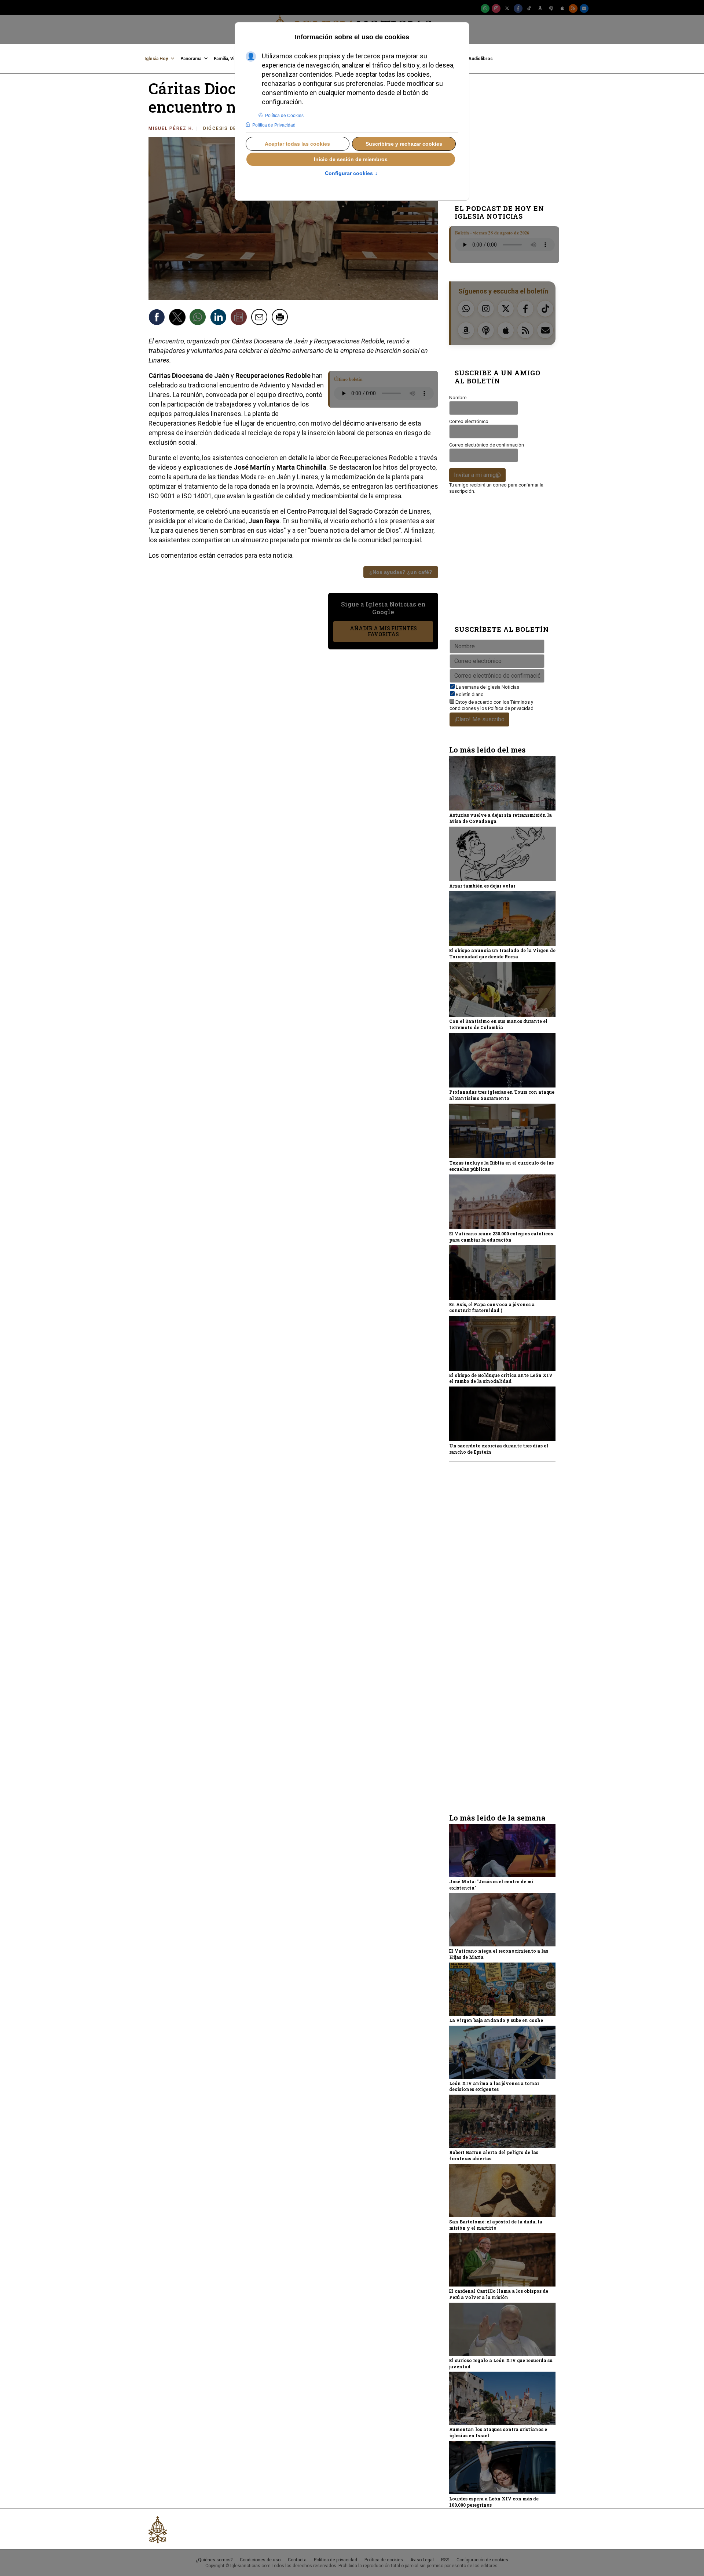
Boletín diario (470, 694)
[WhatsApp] (485, 8)
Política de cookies (384, 2560)
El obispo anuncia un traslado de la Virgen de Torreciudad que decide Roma (502, 953)
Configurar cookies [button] (351, 174)
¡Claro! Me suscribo (479, 719)
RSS (445, 2560)
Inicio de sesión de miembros (351, 159)
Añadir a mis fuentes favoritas (383, 631)
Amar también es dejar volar (482, 886)
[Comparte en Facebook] (158, 318)
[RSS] (573, 8)
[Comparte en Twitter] (178, 318)
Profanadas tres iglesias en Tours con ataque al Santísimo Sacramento (502, 1095)
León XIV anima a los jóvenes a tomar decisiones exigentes (494, 2086)
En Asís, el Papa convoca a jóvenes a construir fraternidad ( (492, 1307)
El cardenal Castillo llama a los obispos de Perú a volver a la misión (499, 2294)
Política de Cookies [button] (284, 116)
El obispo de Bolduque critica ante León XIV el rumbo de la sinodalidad (501, 1378)
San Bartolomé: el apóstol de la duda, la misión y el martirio (496, 2225)
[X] (507, 8)
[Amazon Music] (540, 8)
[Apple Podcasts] (562, 8)
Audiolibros (481, 59)
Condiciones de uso (260, 2560)
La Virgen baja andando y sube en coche (496, 2020)
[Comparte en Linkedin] (219, 318)
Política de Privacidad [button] (274, 125)
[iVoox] (551, 8)
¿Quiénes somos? (214, 2560)
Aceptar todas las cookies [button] (297, 144)
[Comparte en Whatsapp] (199, 318)
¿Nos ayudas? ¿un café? (401, 572)
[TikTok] (529, 8)
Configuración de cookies (482, 2560)
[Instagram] (496, 8)
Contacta (297, 2560)
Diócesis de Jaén (228, 128)
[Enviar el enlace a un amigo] (260, 318)
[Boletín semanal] (584, 8)
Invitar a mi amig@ (477, 475)
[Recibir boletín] (240, 318)
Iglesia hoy (156, 59)
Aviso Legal (422, 2560)
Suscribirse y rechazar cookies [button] (404, 144)
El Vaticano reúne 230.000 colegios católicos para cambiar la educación (501, 1237)
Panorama (191, 59)
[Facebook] (518, 8)
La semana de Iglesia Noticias (487, 687)
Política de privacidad (511, 708)
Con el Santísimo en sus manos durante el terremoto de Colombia (498, 1024)
